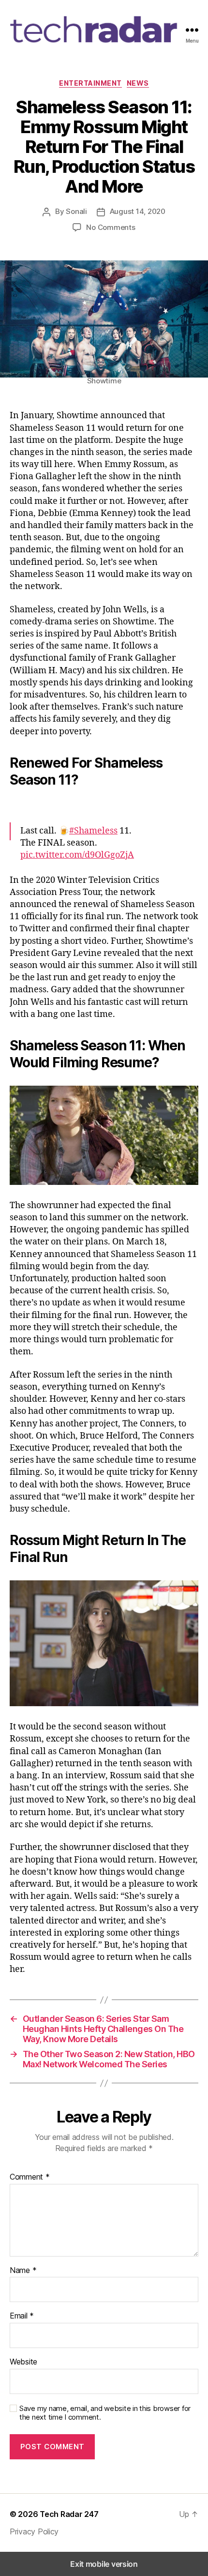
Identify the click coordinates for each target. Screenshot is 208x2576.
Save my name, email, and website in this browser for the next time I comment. (105, 2413)
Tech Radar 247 (69, 2514)
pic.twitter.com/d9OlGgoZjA (77, 855)
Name (23, 2271)
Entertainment (90, 83)
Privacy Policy (34, 2531)
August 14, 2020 (138, 211)
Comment (30, 2177)
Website (23, 2362)
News (138, 83)
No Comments (111, 227)
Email (22, 2316)
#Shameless (93, 831)
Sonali (76, 211)
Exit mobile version (104, 2564)
